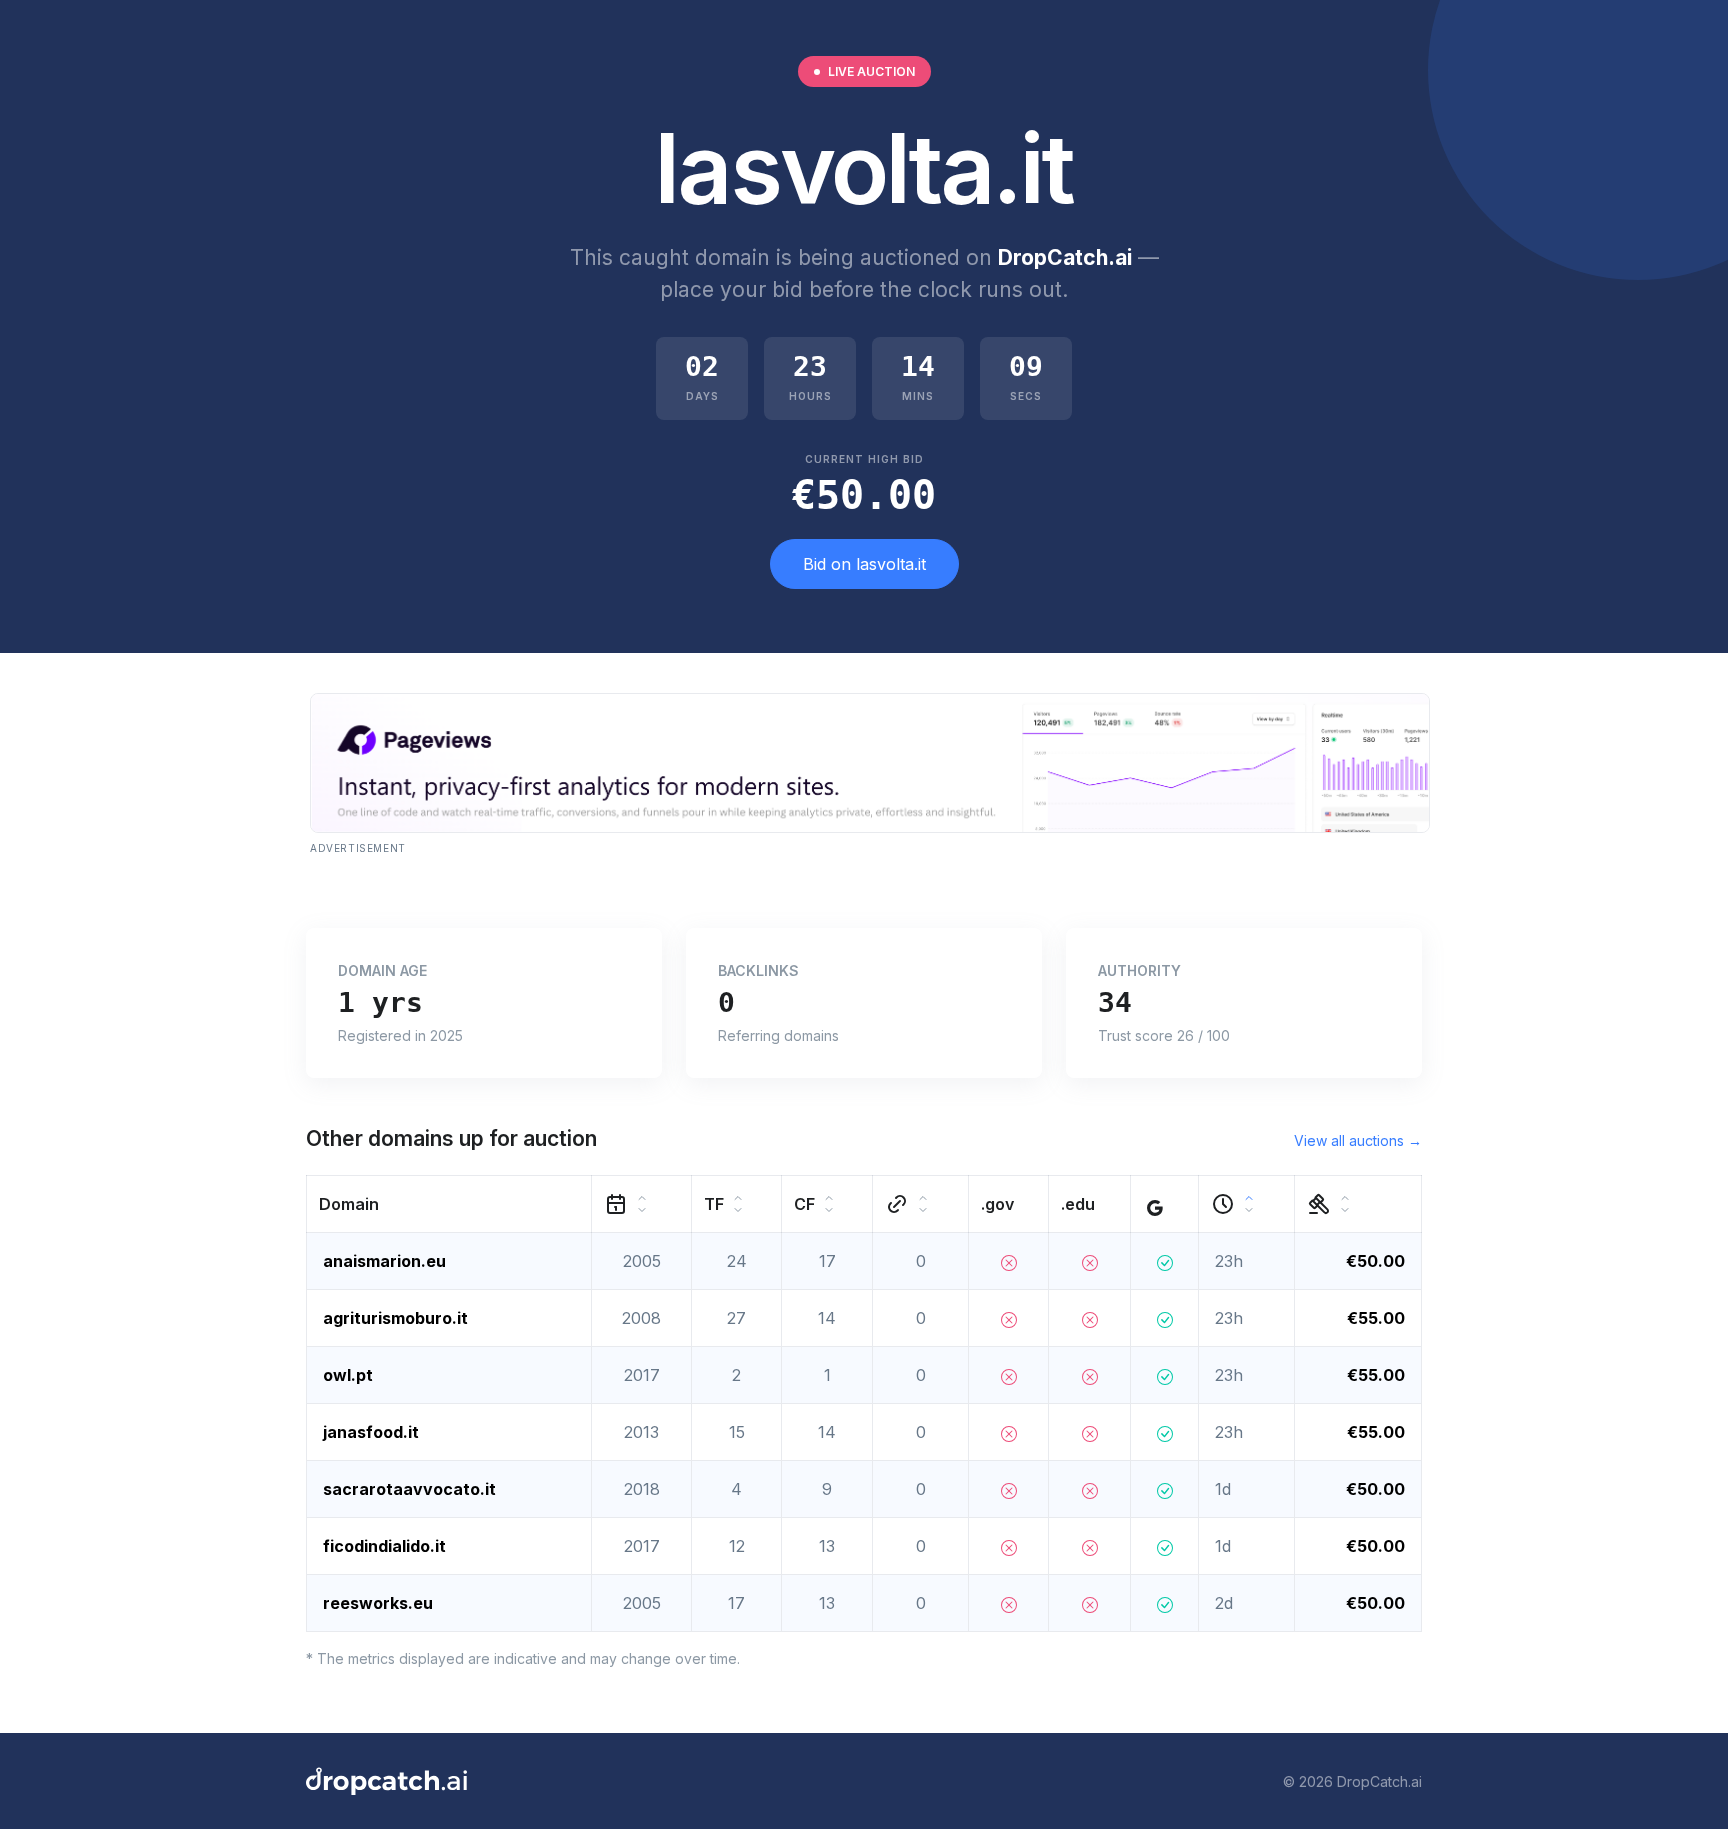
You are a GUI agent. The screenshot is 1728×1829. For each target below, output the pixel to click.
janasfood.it (371, 1432)
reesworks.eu (378, 1603)
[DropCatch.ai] (386, 1781)
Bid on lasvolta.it (864, 564)
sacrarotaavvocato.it (409, 1489)
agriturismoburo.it (395, 1318)
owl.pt (348, 1375)
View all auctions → (1358, 1140)
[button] (449, 1204)
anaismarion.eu (384, 1261)
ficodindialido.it (384, 1546)
